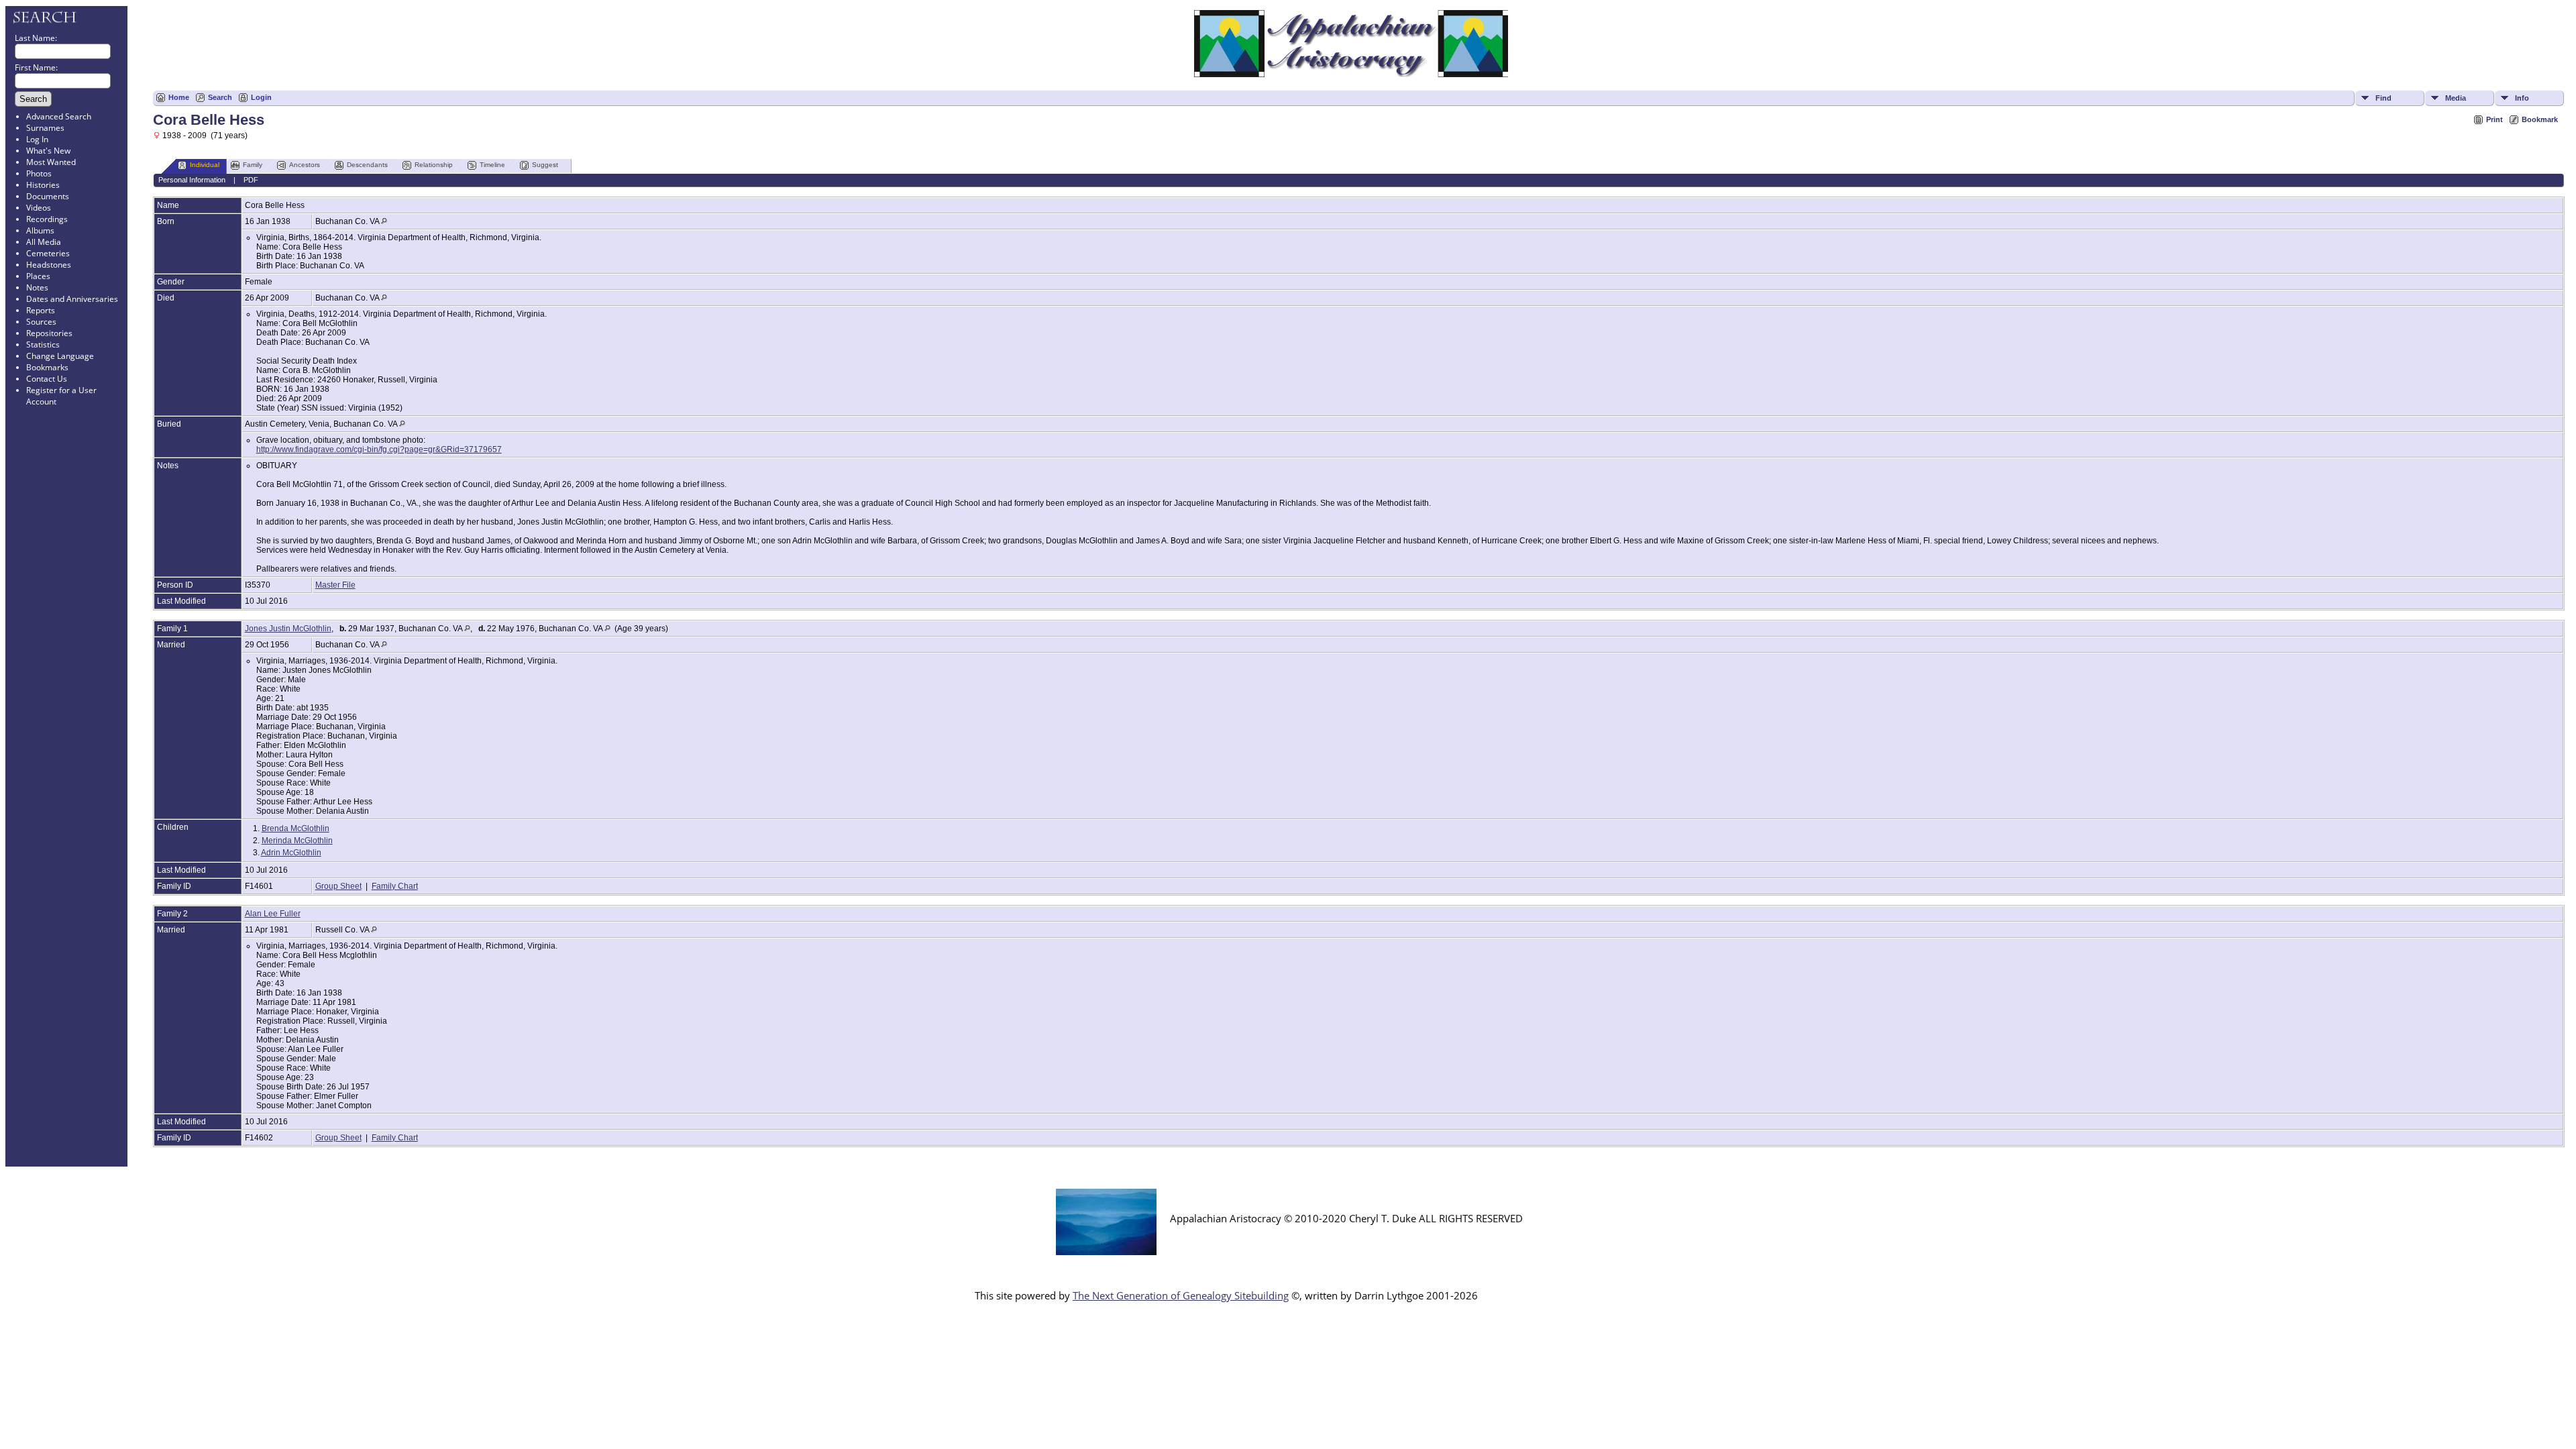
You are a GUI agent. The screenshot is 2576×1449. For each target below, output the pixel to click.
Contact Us (47, 379)
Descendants (367, 165)
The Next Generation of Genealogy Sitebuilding (1181, 1295)
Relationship (434, 165)
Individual (205, 165)
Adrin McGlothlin (291, 853)
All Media (44, 242)
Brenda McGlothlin (296, 828)
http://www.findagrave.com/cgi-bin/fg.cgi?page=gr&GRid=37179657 (379, 449)
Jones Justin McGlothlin (288, 629)
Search (220, 97)
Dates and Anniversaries (72, 299)
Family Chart (395, 886)
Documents (48, 196)
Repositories (49, 333)
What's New (48, 151)
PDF (251, 180)
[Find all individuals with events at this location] (384, 221)
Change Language (60, 356)
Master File (335, 585)
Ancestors (305, 165)
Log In (37, 139)
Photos (39, 173)
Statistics (43, 344)
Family (253, 165)
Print (2494, 119)
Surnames (45, 128)
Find (2383, 98)
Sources (41, 322)
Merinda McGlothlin (297, 841)
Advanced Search (59, 116)
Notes (37, 287)
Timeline (492, 165)
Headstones (49, 265)
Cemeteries (48, 253)
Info (2522, 98)
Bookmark (2540, 119)
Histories (43, 185)
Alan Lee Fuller (273, 914)
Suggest (545, 165)
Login (261, 97)
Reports (41, 310)
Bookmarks (47, 367)
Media (2456, 98)
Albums (40, 230)
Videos (39, 208)
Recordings (47, 219)
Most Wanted (51, 162)
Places (38, 276)
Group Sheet (338, 886)
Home (179, 97)
